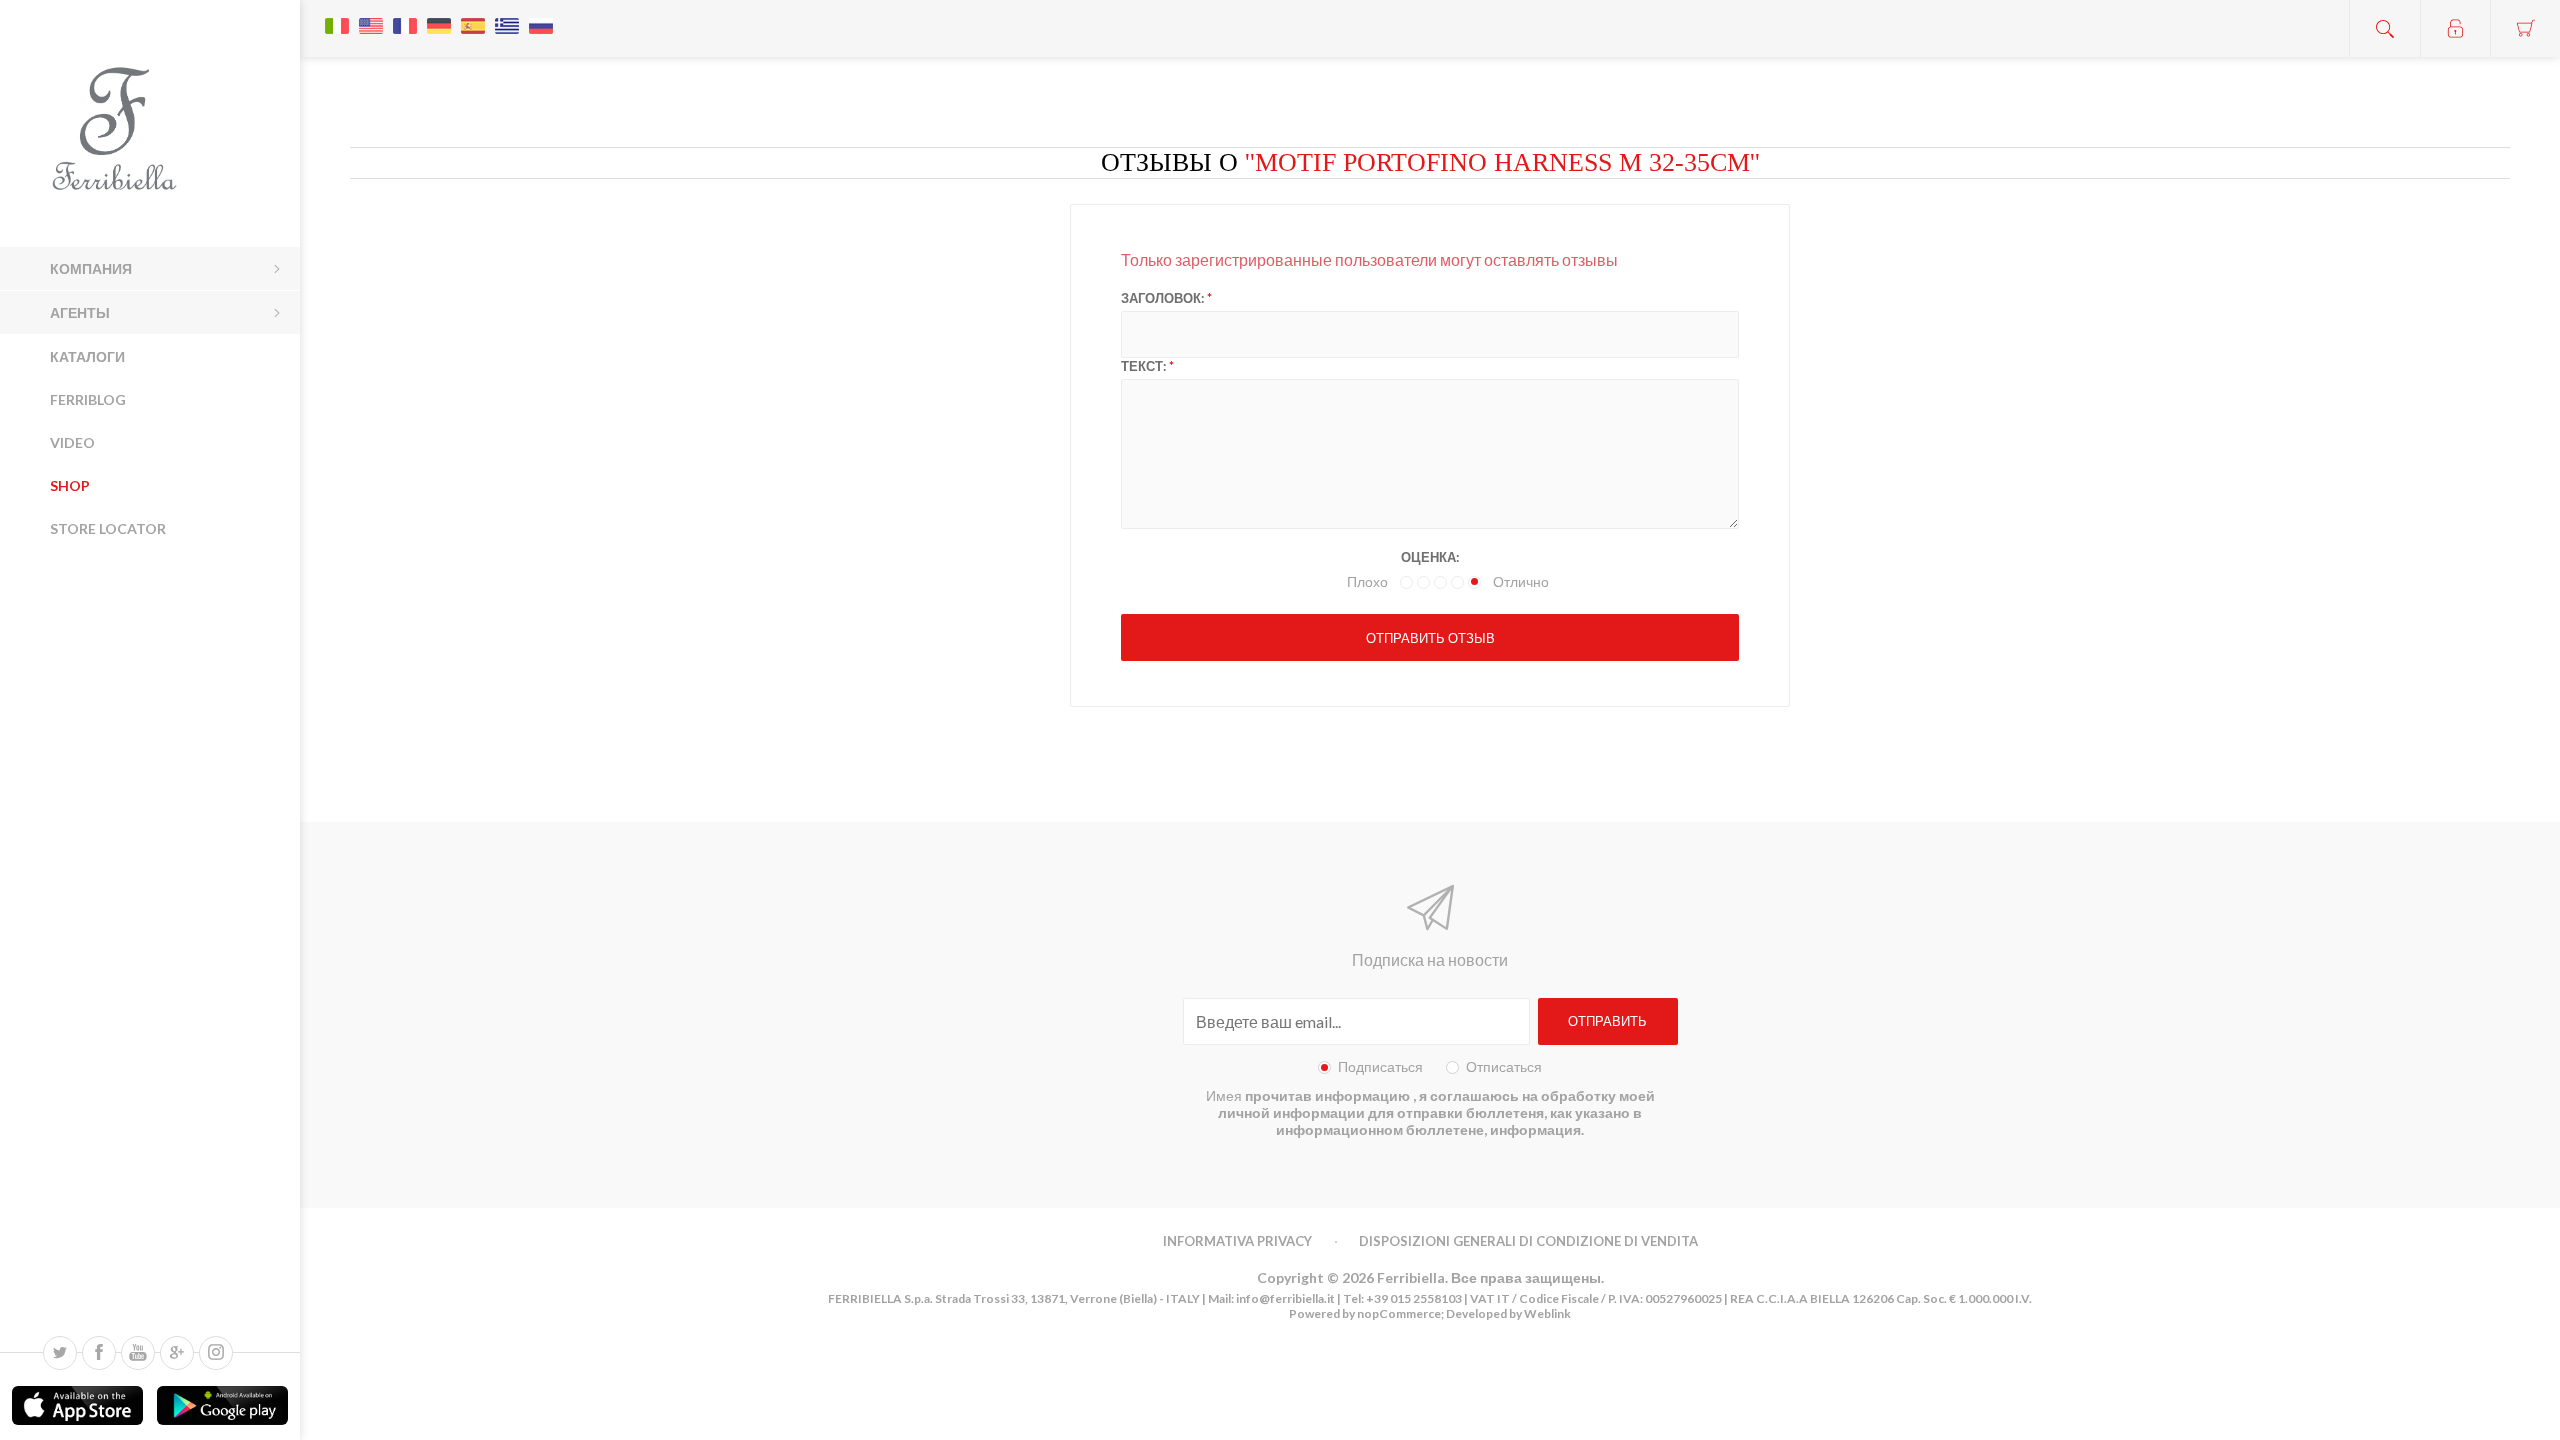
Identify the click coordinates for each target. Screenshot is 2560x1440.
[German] (439, 16)
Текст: (1143, 366)
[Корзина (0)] (2525, 28)
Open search (2385, 28)
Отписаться (1504, 1066)
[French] (405, 16)
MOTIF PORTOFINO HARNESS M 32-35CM (1502, 162)
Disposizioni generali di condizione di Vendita (1528, 1241)
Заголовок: (1162, 298)
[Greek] (507, 16)
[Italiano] (337, 16)
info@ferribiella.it (1285, 1298)
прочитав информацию (1329, 1095)
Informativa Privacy (1237, 1241)
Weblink (1547, 1313)
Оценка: (1430, 557)
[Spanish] (473, 16)
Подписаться (1380, 1066)
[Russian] (541, 16)
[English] (371, 16)
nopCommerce (1398, 1313)
